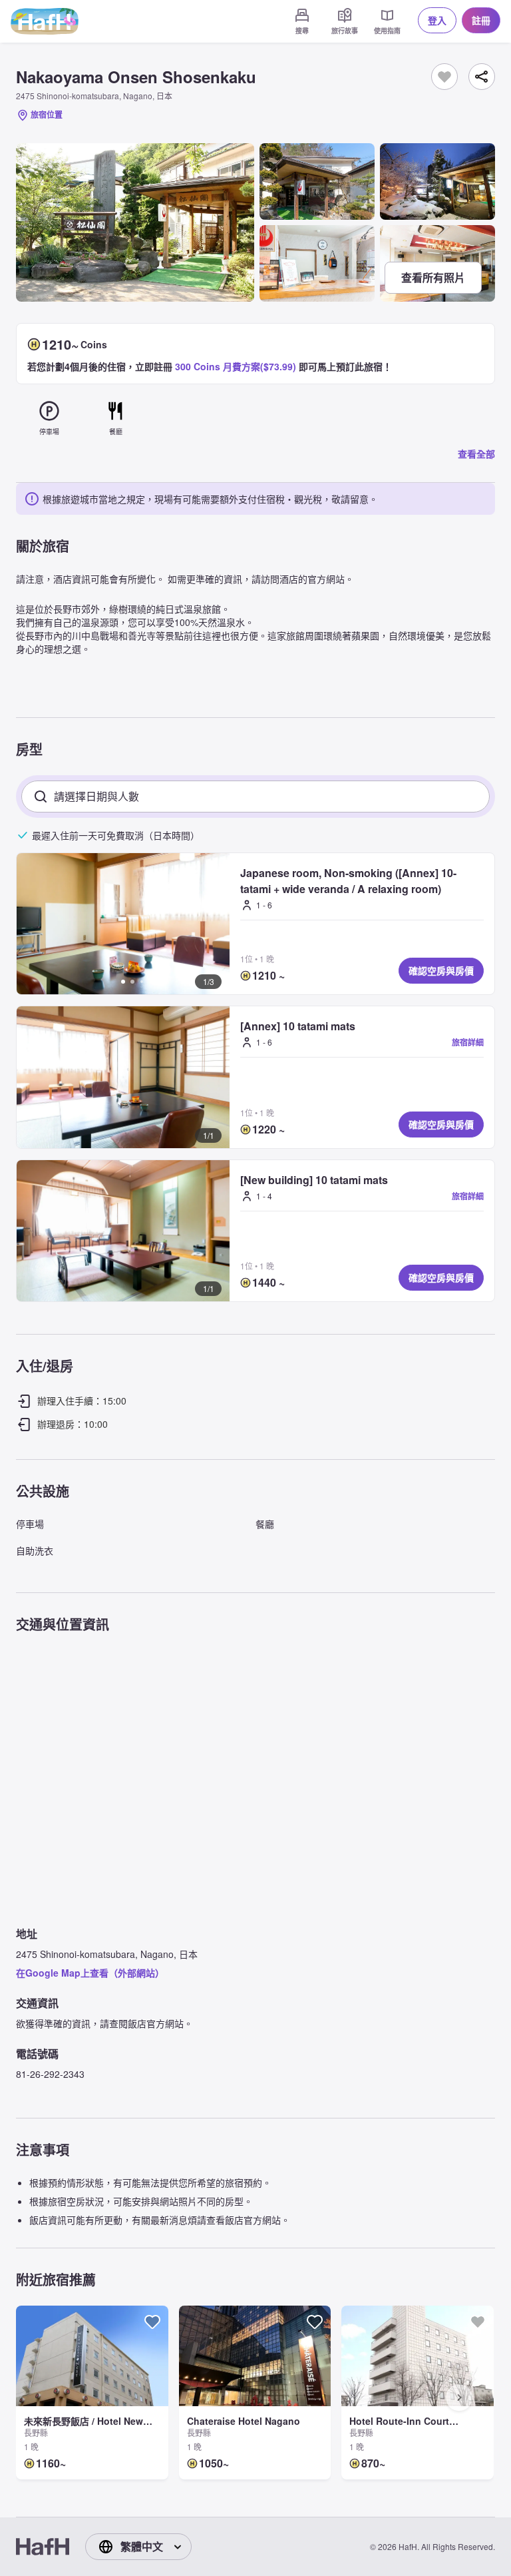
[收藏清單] (444, 77)
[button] (123, 924)
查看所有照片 (433, 277)
